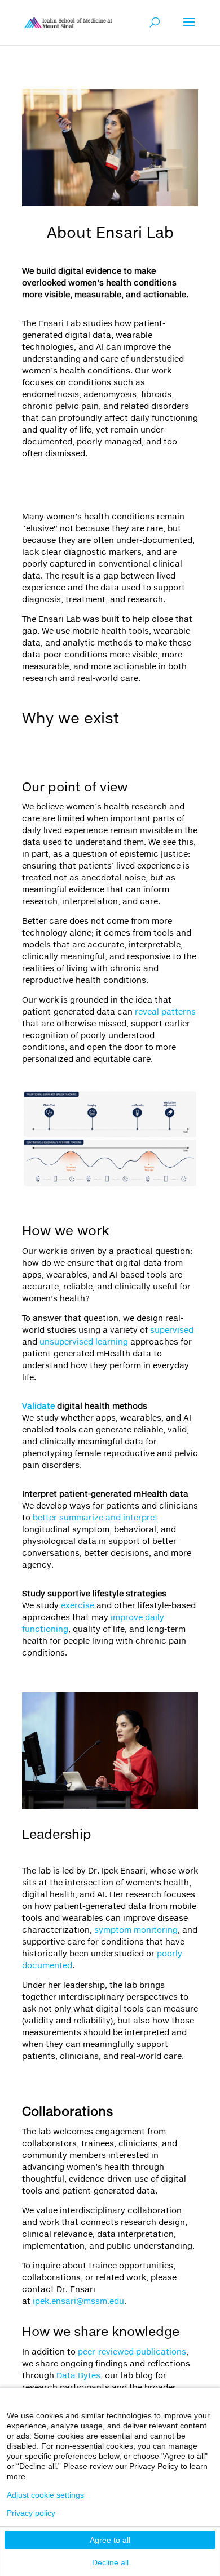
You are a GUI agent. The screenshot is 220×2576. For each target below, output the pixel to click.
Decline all (110, 2562)
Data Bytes (78, 2375)
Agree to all (110, 2540)
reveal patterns (165, 1011)
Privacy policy (31, 2513)
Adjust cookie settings (45, 2495)
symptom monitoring (136, 1930)
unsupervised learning (84, 1342)
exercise (78, 1605)
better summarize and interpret (95, 1517)
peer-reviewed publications (132, 2352)
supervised (172, 1330)
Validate (38, 1406)
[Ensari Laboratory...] (68, 22)
